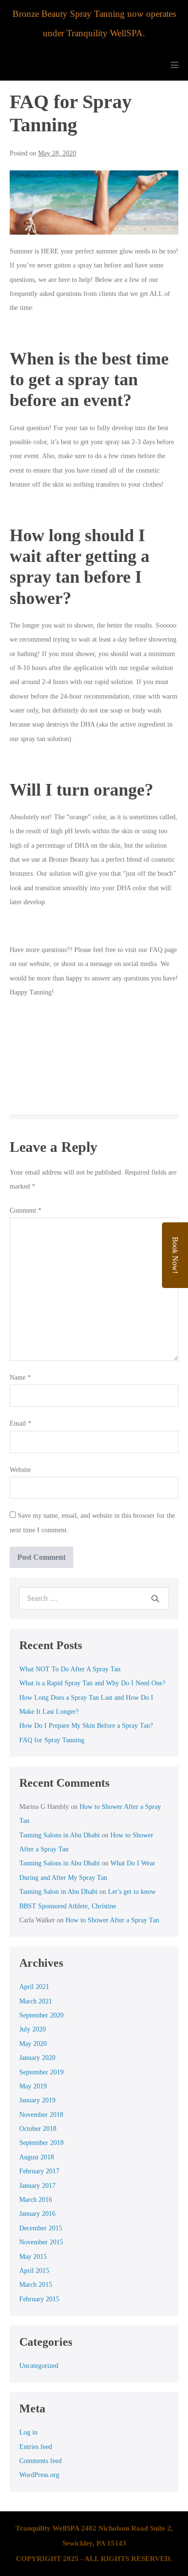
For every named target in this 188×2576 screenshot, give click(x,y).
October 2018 (38, 2129)
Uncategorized (39, 2366)
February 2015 (39, 2299)
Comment (26, 1211)
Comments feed (40, 2461)
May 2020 (33, 2044)
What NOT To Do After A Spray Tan (70, 1669)
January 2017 (37, 2186)
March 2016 (36, 2200)
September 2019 (41, 2072)
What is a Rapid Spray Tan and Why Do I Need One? (92, 1683)
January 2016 (37, 2214)
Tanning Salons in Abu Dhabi (60, 1835)
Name (20, 1378)
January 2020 (37, 2058)
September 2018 (41, 2143)
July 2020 (33, 2029)
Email (20, 1423)
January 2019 (37, 2100)
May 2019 (33, 2086)
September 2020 (41, 2015)
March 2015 (36, 2285)
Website (20, 1470)
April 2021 (34, 1987)
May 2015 (33, 2257)
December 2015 (41, 2228)
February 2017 (39, 2171)
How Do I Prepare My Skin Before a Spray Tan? (86, 1726)
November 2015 (41, 2242)
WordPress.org (39, 2475)
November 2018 (41, 2115)
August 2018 (37, 2157)
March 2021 (36, 2001)
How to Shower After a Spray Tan (112, 1920)
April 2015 (34, 2271)
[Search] (155, 1598)
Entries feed (36, 2447)
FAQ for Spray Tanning (52, 1740)
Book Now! (175, 1255)
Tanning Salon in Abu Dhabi (58, 1892)
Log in (28, 2432)
